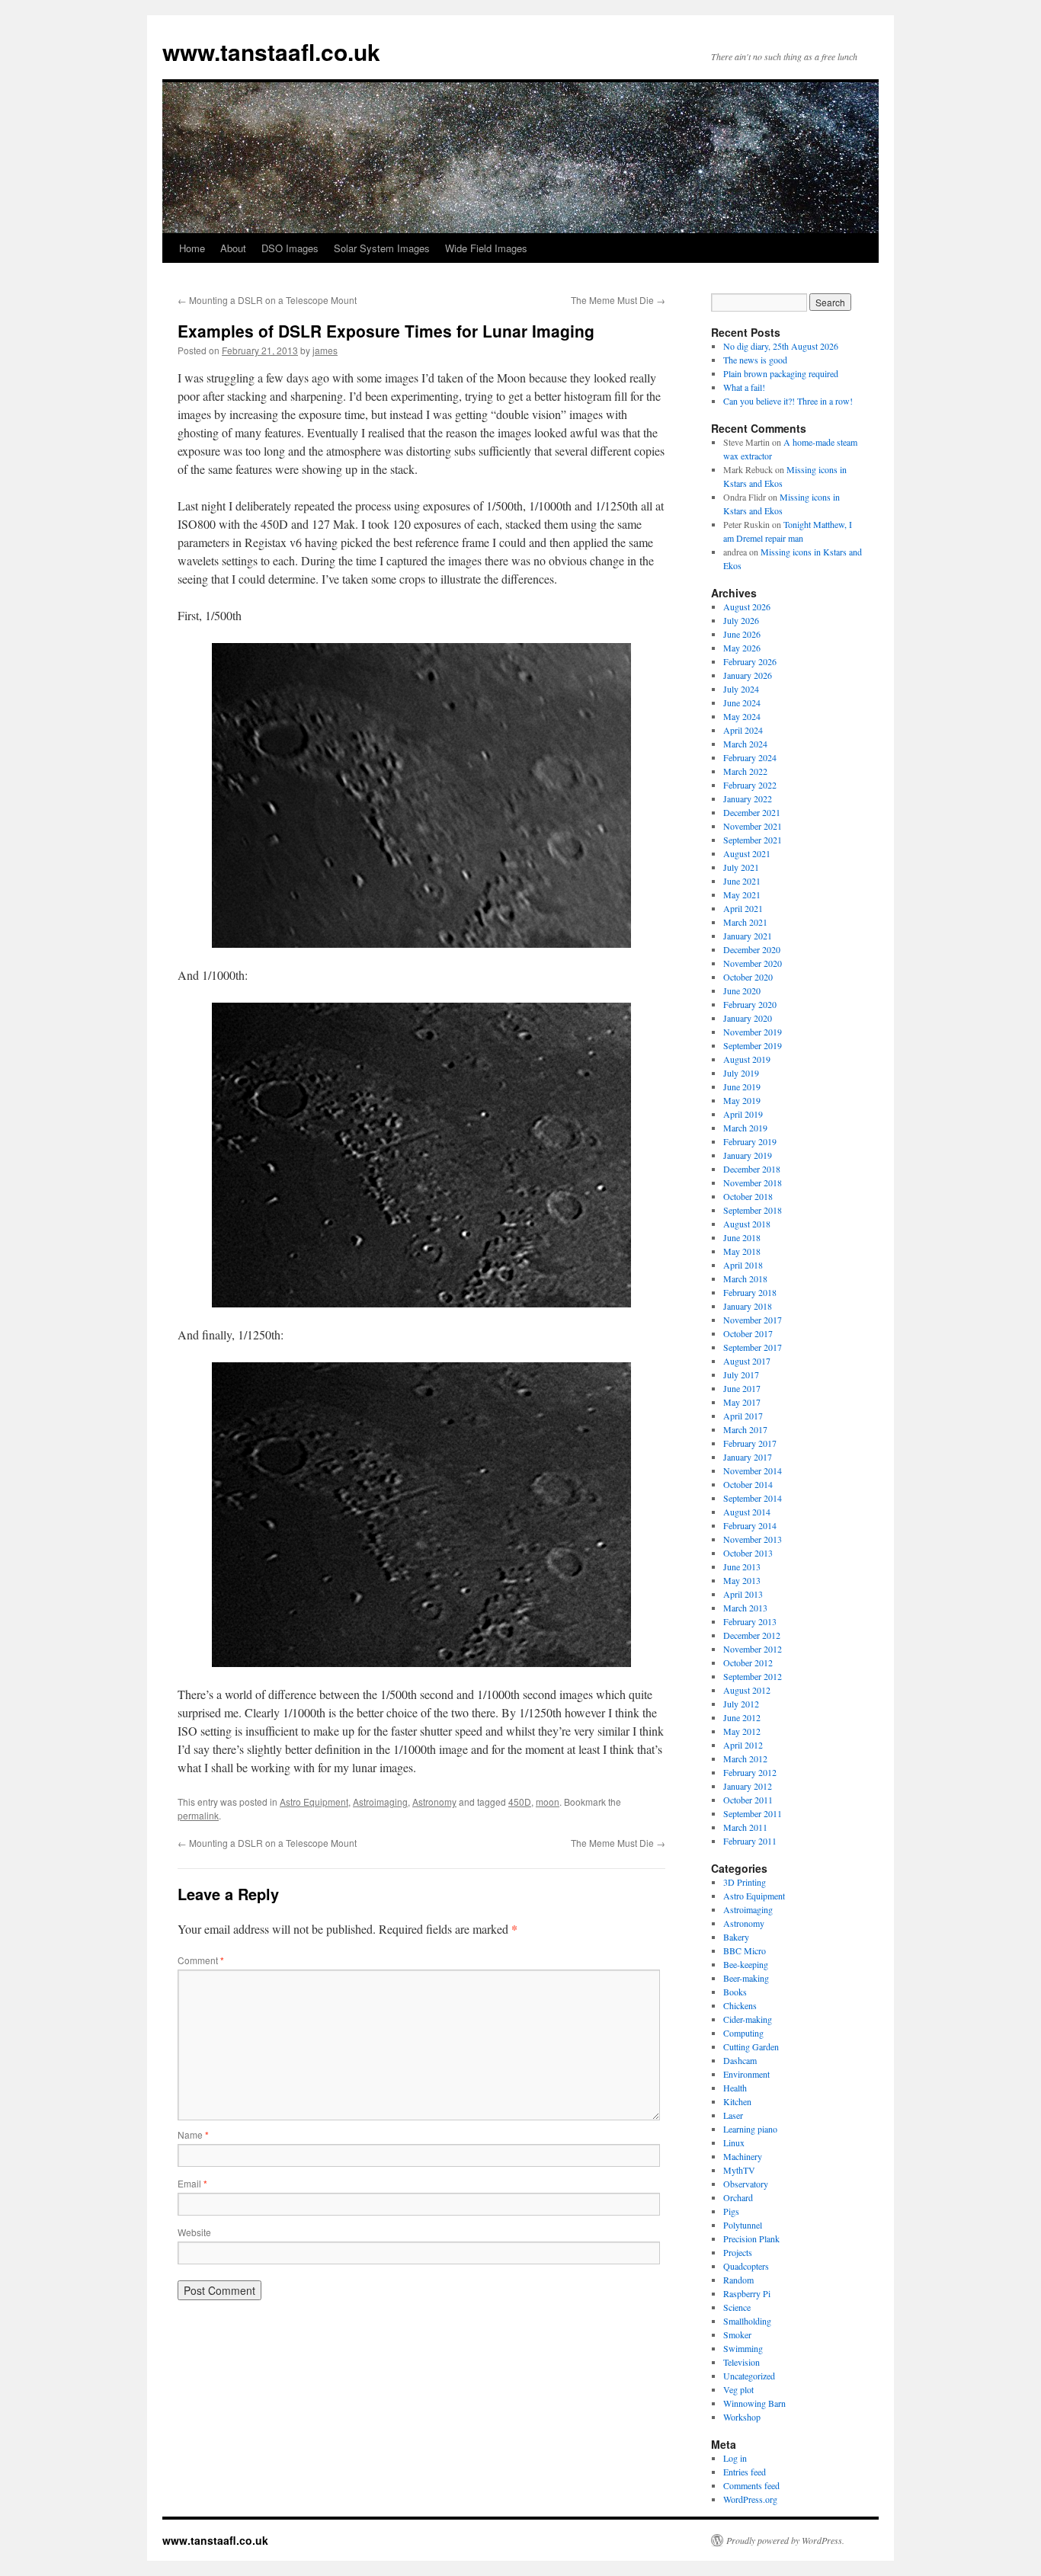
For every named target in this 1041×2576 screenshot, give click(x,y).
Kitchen (737, 2101)
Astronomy (434, 1802)
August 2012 (747, 1690)
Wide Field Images (486, 248)
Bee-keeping (746, 1964)
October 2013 (748, 1553)
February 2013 (750, 1621)
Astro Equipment (314, 1802)
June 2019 (742, 1086)
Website (194, 2232)
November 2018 (753, 1182)
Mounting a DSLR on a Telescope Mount (267, 300)
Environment (746, 2074)
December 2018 (752, 1169)
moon (548, 1802)
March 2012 (745, 1758)
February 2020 (750, 1004)
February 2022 (750, 785)
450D (520, 1802)
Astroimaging (380, 1802)
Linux (734, 2142)
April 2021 (743, 908)
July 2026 (741, 620)
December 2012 (752, 1635)
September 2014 (753, 1498)
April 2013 (743, 1594)
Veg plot (738, 2389)
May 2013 (742, 1580)
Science (737, 2307)
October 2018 (748, 1196)
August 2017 (747, 1361)
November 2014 (753, 1470)
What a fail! (744, 387)
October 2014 (748, 1484)
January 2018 (748, 1306)
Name (193, 2134)
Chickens (740, 2005)
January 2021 (748, 936)
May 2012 (742, 1731)
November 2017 (753, 1320)
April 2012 (743, 1745)
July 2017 (741, 1374)
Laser (733, 2115)
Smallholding (747, 2321)
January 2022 (748, 798)
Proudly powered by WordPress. (785, 2540)
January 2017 (748, 1457)
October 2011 (748, 1800)
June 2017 (742, 1388)
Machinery (743, 2156)
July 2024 (741, 689)
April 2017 (743, 1416)
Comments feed (751, 2485)
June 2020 (742, 990)
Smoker (737, 2334)
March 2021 (745, 922)
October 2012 (748, 1662)
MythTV (739, 2170)
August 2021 (747, 853)
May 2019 (742, 1100)
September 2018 (753, 1210)
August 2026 (747, 606)
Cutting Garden (751, 2046)
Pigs (731, 2211)
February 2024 (750, 757)
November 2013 (753, 1539)
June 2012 (742, 1717)
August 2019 (747, 1059)
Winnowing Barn (754, 2403)
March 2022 (745, 771)
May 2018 (742, 1251)
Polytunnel (743, 2225)
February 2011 (750, 1841)
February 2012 (750, 1772)
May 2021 (742, 894)
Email (192, 2183)
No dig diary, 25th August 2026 (781, 346)
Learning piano (750, 2129)
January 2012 (748, 1786)
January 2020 (748, 1018)
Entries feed (745, 2472)
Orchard (738, 2197)
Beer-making (746, 1978)
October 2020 (748, 977)
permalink (198, 1815)
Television (742, 2362)
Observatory (746, 2184)
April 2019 (743, 1114)
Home (192, 248)
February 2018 (750, 1292)
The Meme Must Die (618, 300)
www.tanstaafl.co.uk (271, 51)
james (325, 350)
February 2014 (750, 1525)
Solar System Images (382, 248)
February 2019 (750, 1141)
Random (738, 2280)
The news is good (755, 360)
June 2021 (742, 881)
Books (735, 1992)
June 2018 (742, 1237)
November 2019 (753, 1032)
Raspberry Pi (747, 2293)
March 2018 (745, 1278)
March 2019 (745, 1128)
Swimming (743, 2348)
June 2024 (742, 702)
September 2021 (753, 840)
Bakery (736, 1937)
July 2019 (741, 1073)
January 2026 (748, 675)
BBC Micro (745, 1950)
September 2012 (753, 1676)
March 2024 (745, 744)
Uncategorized (749, 2376)
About (233, 248)
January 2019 (748, 1155)
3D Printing (745, 1882)
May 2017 (742, 1402)
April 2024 (743, 730)
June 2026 (742, 634)
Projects (738, 2252)
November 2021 (753, 826)
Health (735, 2088)
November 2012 (753, 1649)
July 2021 (741, 867)
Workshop (742, 2417)
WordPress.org (750, 2499)
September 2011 (753, 1813)
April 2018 (743, 1265)
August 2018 (747, 1224)
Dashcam (740, 2060)
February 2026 (750, 661)
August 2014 (747, 1512)
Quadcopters (746, 2266)
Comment (201, 1960)
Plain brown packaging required (781, 373)
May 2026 (742, 648)
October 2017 (748, 1333)
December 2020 (752, 949)
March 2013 (745, 1608)
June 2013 (742, 1566)
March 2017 (745, 1429)
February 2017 (750, 1443)
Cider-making (748, 2019)
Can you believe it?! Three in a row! (788, 401)
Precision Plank (751, 2238)
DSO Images (290, 248)
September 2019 (753, 1045)
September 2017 (753, 1347)
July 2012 (741, 1704)
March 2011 (745, 1827)
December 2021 (752, 812)
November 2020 (753, 963)
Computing (743, 2033)
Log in (735, 2458)
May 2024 (742, 716)
